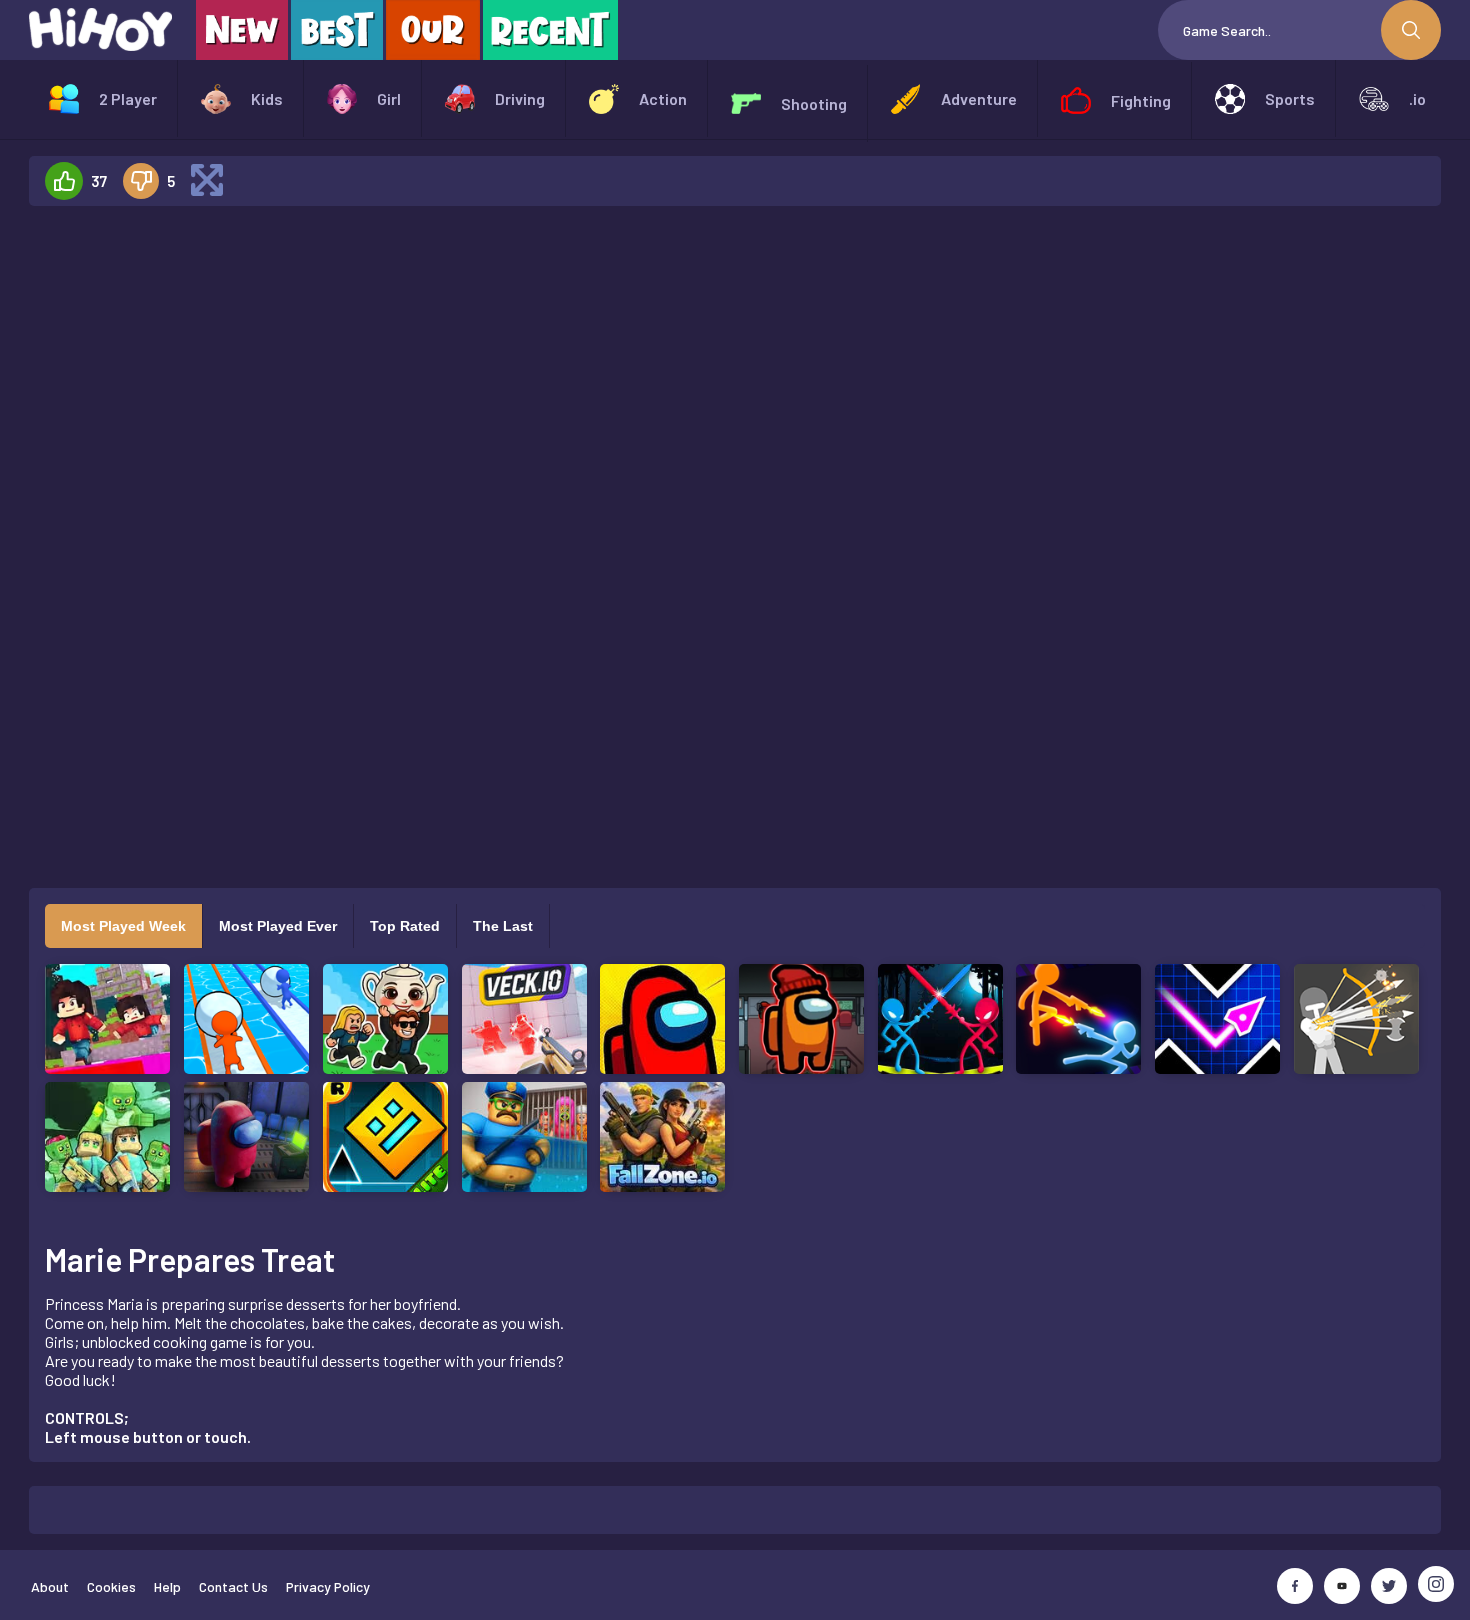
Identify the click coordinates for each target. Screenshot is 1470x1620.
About (50, 1586)
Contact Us (233, 1586)
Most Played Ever (278, 926)
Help (167, 1586)
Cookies (111, 1586)
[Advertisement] (199, 522)
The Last (503, 926)
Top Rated (405, 926)
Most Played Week (123, 926)
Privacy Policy (328, 1586)
